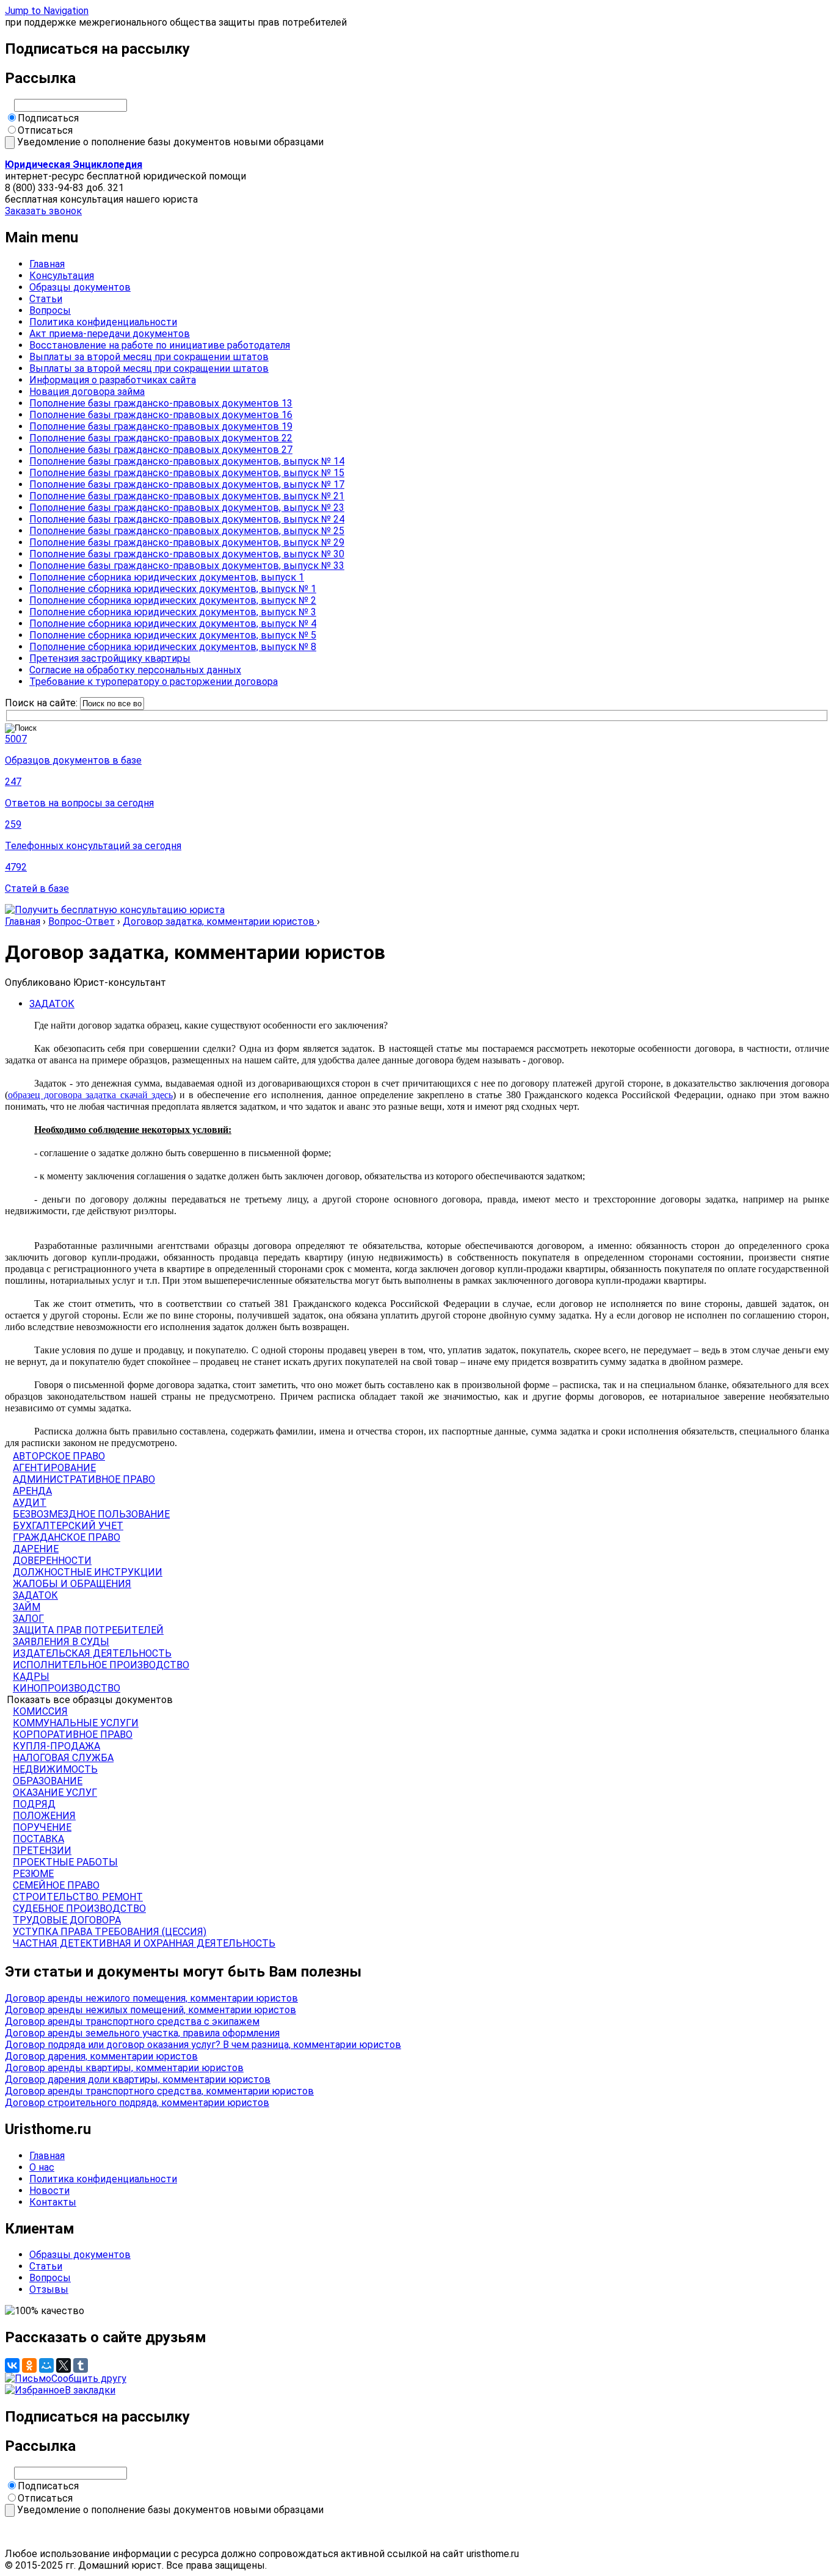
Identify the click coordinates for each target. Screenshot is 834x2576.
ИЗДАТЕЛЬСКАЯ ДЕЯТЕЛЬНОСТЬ (92, 1653)
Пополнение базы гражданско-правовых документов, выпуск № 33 (187, 566)
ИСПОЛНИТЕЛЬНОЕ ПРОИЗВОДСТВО (101, 1665)
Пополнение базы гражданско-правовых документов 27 (161, 450)
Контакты (53, 2202)
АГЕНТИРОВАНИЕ (54, 1468)
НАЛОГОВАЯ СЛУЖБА (63, 1758)
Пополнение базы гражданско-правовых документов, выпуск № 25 (187, 531)
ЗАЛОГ (28, 1619)
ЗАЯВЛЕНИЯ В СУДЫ (61, 1642)
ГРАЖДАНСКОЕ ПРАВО (67, 1537)
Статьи (46, 299)
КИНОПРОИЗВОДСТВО (67, 1688)
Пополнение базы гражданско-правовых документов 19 (161, 426)
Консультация (62, 276)
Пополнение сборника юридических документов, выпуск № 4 (173, 624)
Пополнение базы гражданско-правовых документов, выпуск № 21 (187, 496)
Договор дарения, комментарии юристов (101, 2056)
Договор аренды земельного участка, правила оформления (142, 2033)
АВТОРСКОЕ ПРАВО (59, 1456)
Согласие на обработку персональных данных (135, 670)
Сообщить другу (89, 2379)
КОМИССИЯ (40, 1711)
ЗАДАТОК (52, 1004)
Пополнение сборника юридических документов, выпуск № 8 (173, 647)
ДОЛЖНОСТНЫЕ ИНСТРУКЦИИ (88, 1572)
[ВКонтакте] (12, 2365)
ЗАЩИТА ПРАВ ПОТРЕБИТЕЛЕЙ (88, 1630)
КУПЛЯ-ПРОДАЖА (56, 1746)
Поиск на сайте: (42, 703)
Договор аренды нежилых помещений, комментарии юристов (150, 2010)
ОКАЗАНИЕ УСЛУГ (55, 1793)
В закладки (90, 2390)
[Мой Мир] (46, 2365)
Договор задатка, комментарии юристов (220, 921)
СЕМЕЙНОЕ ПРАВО (56, 1885)
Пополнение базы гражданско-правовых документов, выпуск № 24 (187, 519)
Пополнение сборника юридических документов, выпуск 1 (167, 577)
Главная (47, 264)
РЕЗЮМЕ (33, 1874)
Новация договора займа (87, 392)
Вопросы (50, 310)
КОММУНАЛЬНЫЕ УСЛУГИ (76, 1723)
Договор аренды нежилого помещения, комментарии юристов (151, 1998)
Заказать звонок (43, 211)
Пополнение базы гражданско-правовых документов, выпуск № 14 (187, 461)
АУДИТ (30, 1503)
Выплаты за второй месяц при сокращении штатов (149, 357)
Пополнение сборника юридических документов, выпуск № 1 (173, 589)
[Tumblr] (81, 2365)
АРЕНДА (32, 1491)
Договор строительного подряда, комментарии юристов (137, 2103)
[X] (63, 2365)
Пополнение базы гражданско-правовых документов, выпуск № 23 (187, 508)
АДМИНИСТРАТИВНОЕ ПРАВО (84, 1479)
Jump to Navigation (47, 11)
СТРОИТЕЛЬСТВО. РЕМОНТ (78, 1897)
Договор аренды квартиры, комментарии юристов (124, 2068)
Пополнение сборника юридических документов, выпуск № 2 (173, 600)
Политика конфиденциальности (103, 322)
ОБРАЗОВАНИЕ (48, 1781)
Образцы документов (80, 287)
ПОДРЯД (34, 1804)
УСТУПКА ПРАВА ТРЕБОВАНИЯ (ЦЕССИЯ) (110, 1932)
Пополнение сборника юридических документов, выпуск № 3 (173, 612)
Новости (49, 2191)
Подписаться (48, 118)
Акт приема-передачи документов (110, 334)
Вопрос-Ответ (82, 921)
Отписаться (45, 130)
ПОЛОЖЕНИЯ (44, 1816)
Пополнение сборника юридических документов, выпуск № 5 (173, 635)
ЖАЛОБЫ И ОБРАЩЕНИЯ (72, 1584)
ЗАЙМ (27, 1607)
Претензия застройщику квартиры (110, 658)
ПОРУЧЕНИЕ (42, 1827)
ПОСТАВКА (38, 1839)
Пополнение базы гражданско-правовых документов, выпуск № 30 (187, 554)
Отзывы (49, 2289)
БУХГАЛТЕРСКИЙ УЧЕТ (68, 1526)
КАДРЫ (31, 1677)
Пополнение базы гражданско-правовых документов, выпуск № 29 (187, 542)
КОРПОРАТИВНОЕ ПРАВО (73, 1735)
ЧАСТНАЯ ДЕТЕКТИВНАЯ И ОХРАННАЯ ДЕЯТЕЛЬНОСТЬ (144, 1943)
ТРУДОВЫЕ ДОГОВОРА (67, 1920)
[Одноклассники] (29, 2365)
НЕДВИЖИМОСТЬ (55, 1769)
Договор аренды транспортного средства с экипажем (132, 2021)
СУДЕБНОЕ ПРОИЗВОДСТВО (79, 1908)
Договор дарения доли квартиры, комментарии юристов (138, 2079)
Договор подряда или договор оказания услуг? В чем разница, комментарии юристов (203, 2045)
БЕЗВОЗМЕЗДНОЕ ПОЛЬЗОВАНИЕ (91, 1514)
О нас (42, 2167)
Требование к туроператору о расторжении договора (154, 682)
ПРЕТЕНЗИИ (42, 1851)
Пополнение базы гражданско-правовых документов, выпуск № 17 (187, 484)
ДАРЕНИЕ (36, 1549)
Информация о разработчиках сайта (113, 380)
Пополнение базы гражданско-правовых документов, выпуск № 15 (187, 473)
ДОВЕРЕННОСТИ (52, 1561)
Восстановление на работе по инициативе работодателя (160, 345)
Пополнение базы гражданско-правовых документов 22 (161, 438)
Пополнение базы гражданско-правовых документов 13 (161, 403)
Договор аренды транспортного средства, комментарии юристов (159, 2091)
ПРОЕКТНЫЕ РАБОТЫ (65, 1862)
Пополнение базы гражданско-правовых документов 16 (161, 415)
